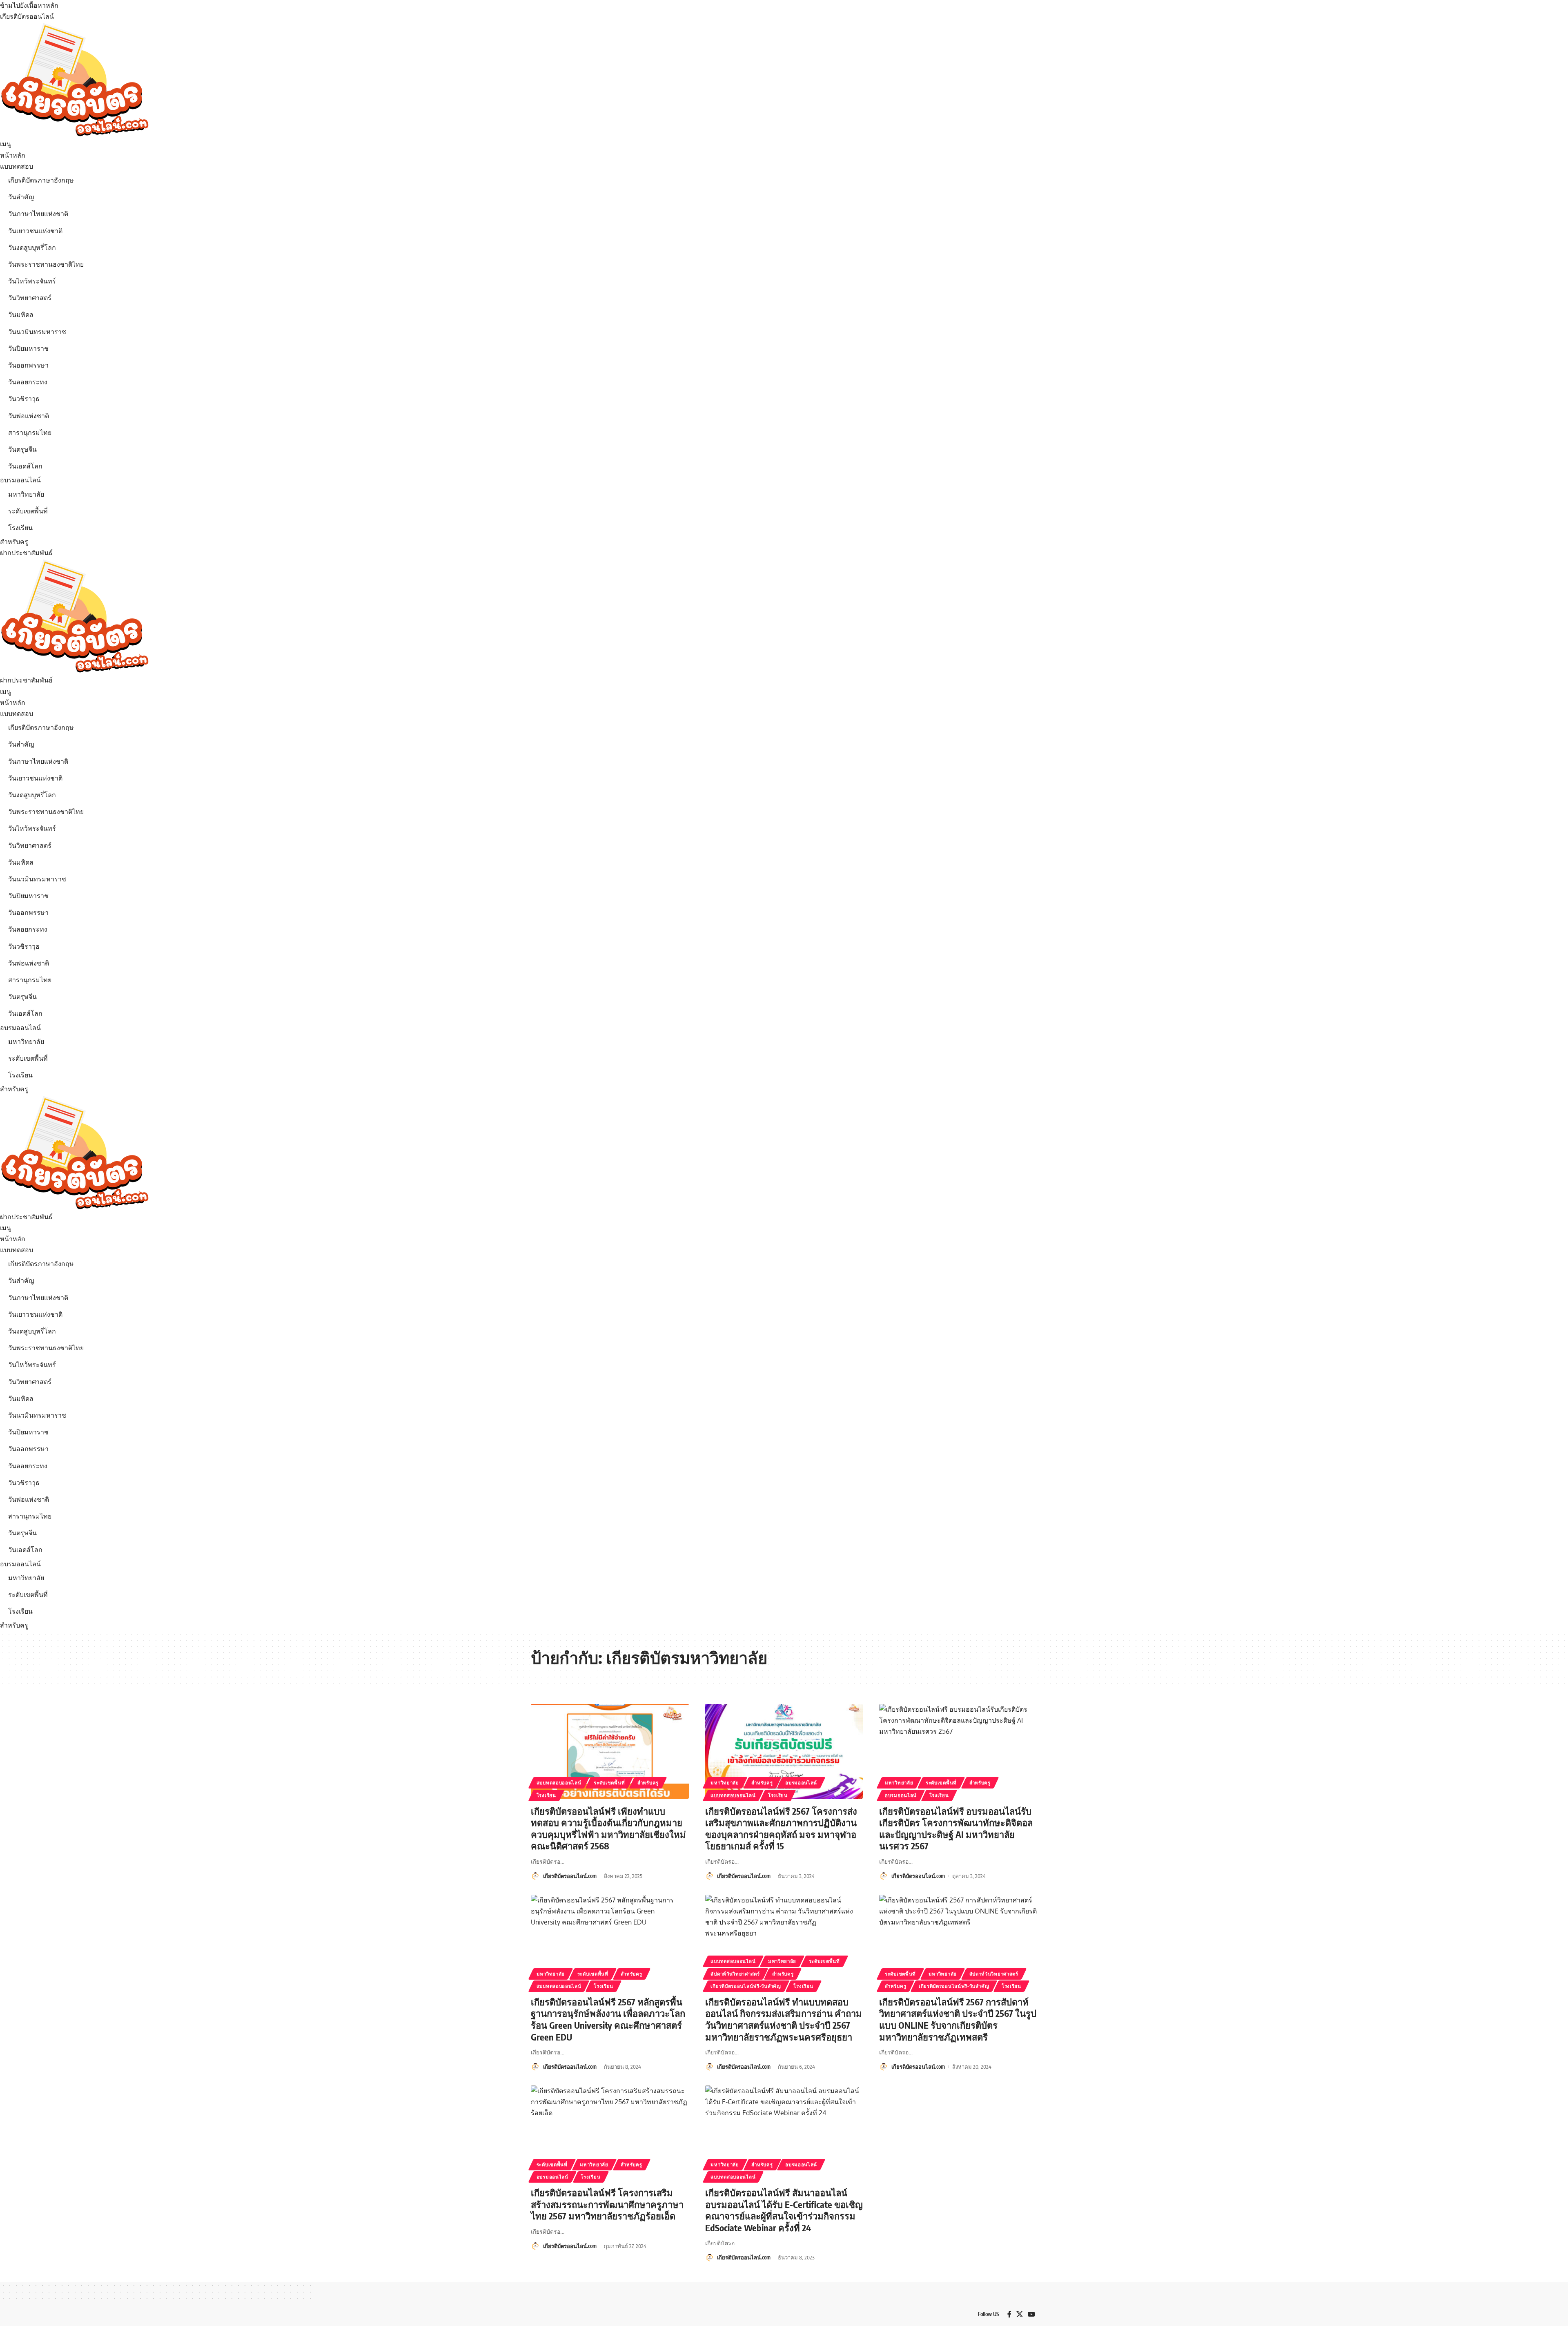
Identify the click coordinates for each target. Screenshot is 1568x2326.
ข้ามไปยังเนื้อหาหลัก (29, 5)
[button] (784, 144)
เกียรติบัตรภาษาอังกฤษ (41, 180)
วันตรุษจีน (22, 449)
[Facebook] (1009, 2314)
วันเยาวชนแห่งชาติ (35, 231)
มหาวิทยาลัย (26, 494)
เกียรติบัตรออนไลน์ (27, 16)
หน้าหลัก (13, 155)
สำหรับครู (14, 542)
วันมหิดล (21, 314)
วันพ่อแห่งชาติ (29, 416)
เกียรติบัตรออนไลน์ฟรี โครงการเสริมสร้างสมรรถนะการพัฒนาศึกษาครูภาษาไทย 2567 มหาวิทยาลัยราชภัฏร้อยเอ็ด (607, 2204)
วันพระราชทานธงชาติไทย (46, 264)
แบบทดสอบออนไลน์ (559, 1783)
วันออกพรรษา (28, 365)
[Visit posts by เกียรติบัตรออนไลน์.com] (535, 1876)
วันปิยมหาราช (28, 348)
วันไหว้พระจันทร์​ (32, 281)
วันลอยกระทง (28, 382)
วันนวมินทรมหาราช (37, 332)
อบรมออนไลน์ (20, 480)
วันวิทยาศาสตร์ (30, 298)
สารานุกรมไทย (30, 433)
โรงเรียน (20, 528)
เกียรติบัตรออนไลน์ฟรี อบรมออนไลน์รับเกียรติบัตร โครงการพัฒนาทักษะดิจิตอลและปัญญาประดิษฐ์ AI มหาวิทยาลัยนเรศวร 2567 (956, 1829)
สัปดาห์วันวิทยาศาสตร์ (735, 1974)
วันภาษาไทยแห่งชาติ (38, 214)
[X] (1020, 2314)
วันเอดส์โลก (25, 466)
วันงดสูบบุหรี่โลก (32, 248)
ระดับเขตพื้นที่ (28, 511)
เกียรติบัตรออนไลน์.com (570, 1876)
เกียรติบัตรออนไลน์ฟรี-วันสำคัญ (746, 1986)
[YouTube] (1031, 2314)
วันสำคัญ (21, 197)
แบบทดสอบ (17, 166)
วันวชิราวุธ (24, 399)
